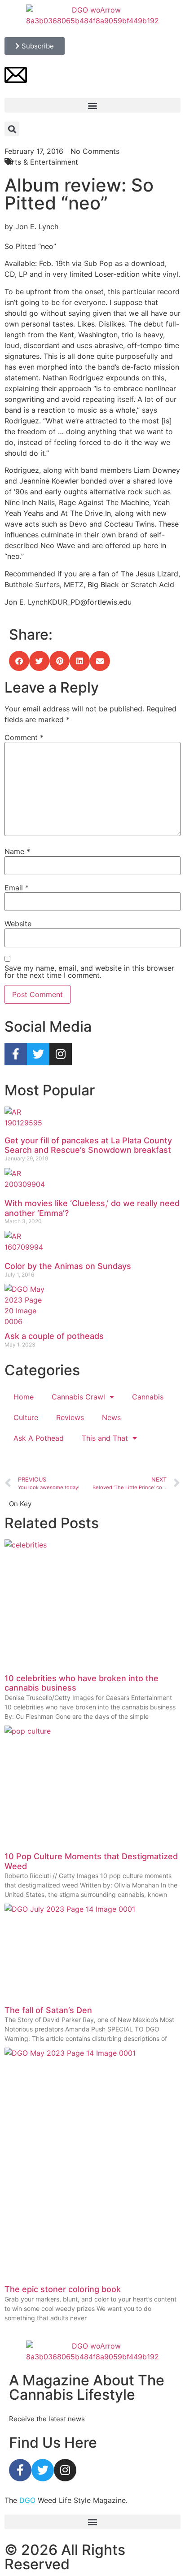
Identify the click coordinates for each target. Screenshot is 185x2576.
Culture (26, 1417)
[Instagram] (61, 1054)
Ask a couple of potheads (54, 1336)
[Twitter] (38, 1054)
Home (24, 1397)
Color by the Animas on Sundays (68, 1266)
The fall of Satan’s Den (48, 2010)
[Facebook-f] (16, 1054)
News (111, 1417)
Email (17, 888)
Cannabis (148, 1397)
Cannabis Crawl (78, 1397)
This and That (105, 1438)
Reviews (70, 1417)
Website (18, 924)
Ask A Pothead (39, 1438)
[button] (92, 105)
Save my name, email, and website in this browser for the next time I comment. (89, 972)
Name (17, 851)
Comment (24, 737)
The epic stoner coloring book (63, 2289)
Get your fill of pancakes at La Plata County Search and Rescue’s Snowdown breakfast (88, 1145)
